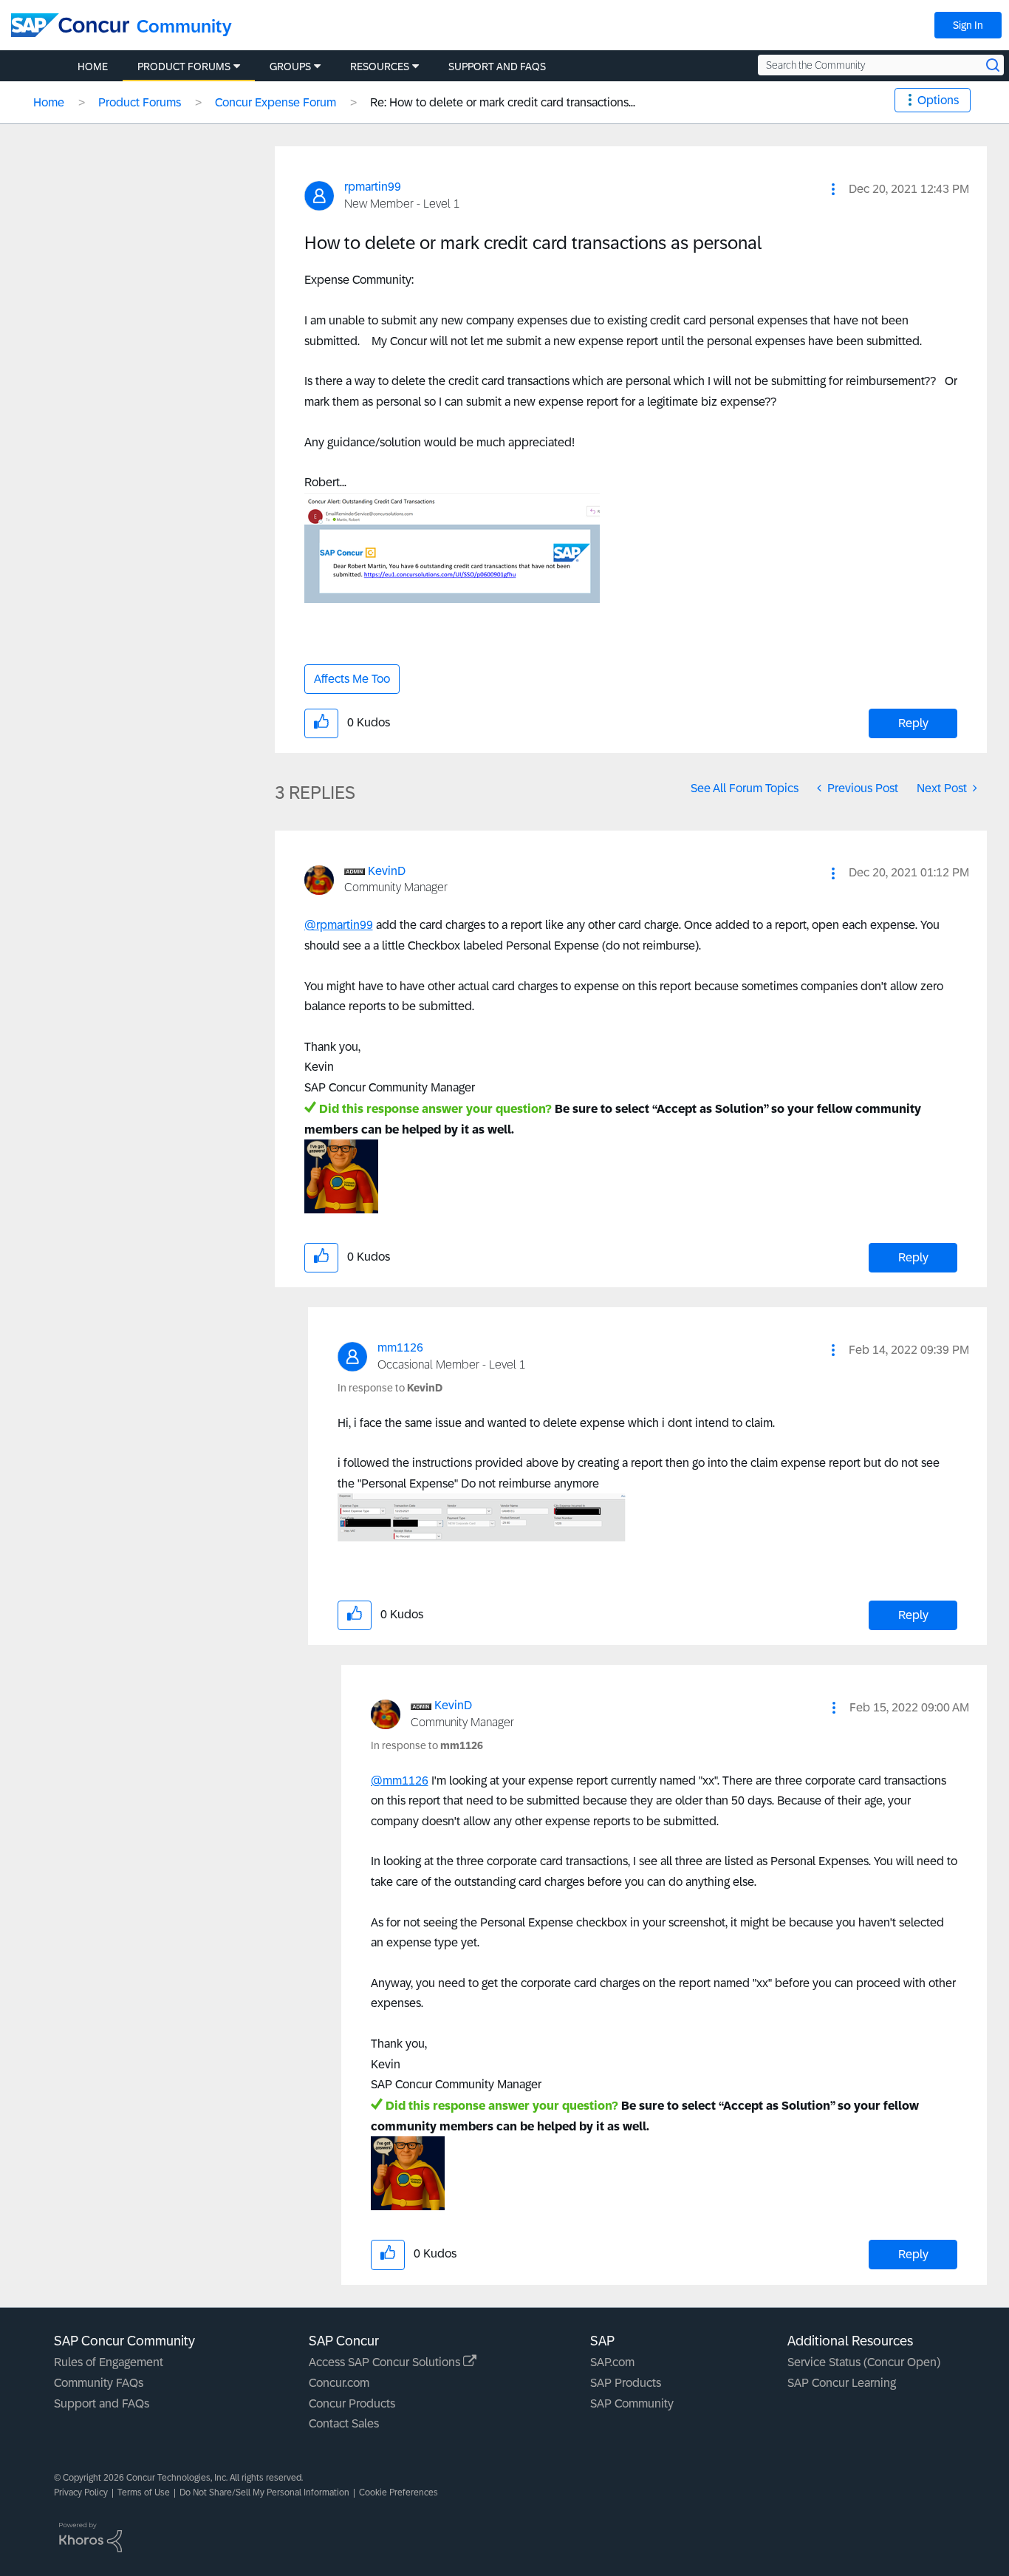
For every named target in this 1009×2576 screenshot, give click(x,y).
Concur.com (339, 2383)
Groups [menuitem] (290, 67)
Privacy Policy (81, 2492)
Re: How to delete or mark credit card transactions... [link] (503, 102)
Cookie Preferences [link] (399, 2492)
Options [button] (938, 100)
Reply (913, 723)
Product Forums (140, 102)
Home (49, 102)
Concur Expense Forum (276, 102)
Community (184, 26)
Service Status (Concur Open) (864, 2362)
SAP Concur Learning (842, 2383)
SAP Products (626, 2383)
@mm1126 (400, 1781)
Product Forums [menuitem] (184, 67)
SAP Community (632, 2403)
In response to (390, 1388)
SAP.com (612, 2362)
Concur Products (352, 2403)
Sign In (968, 25)
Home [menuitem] (93, 67)
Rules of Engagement (109, 2362)
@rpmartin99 (339, 925)
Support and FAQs (102, 2403)
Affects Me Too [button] (352, 679)
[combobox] (881, 65)
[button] (833, 189)
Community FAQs (99, 2383)
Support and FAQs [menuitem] (497, 67)
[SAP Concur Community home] (70, 25)
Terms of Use (144, 2492)
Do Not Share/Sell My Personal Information (264, 2492)
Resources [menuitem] (380, 67)
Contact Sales (344, 2423)
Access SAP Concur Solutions (386, 2362)
